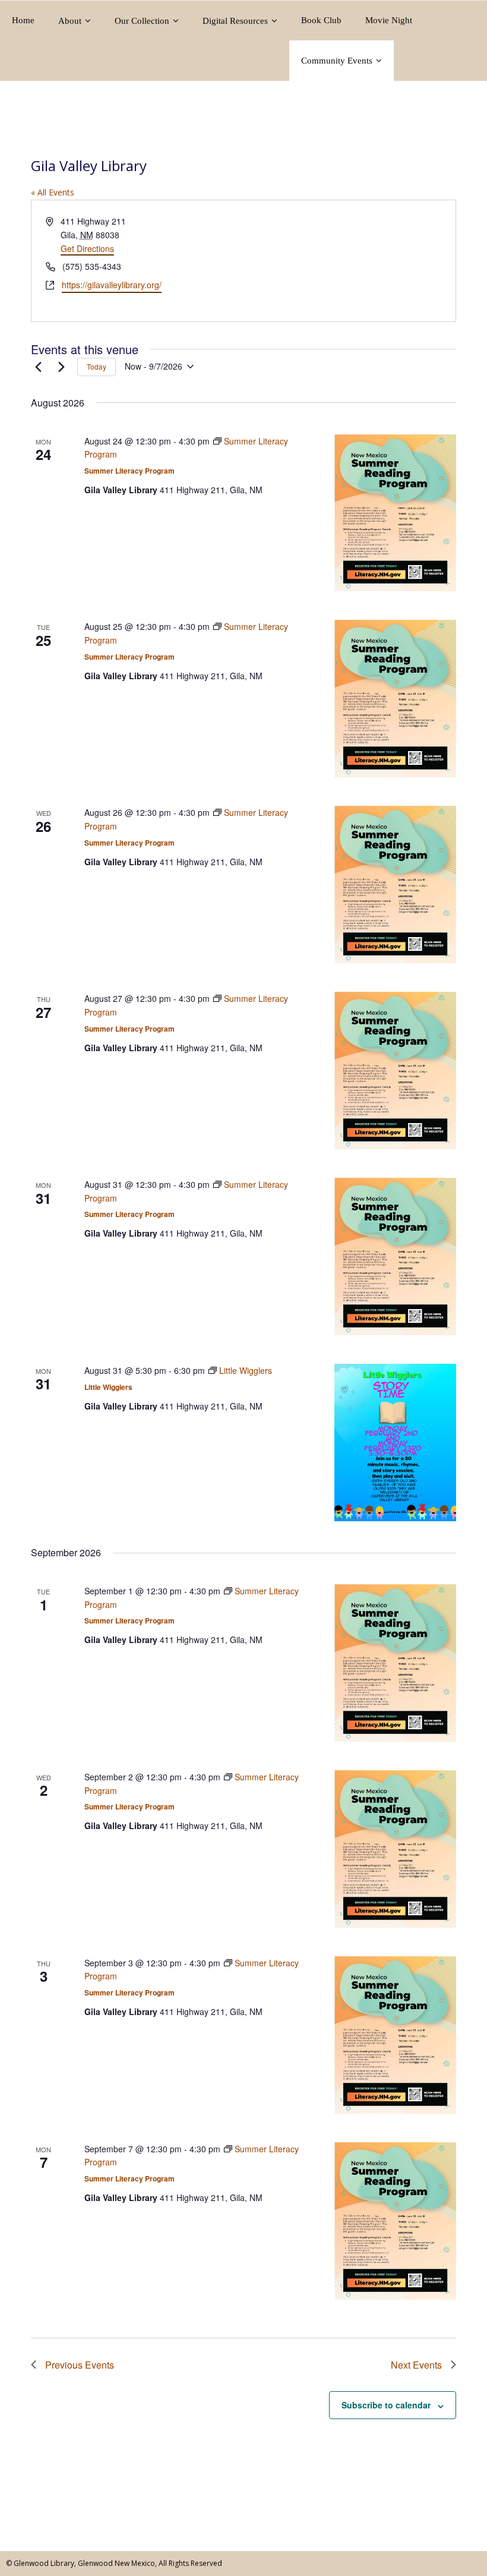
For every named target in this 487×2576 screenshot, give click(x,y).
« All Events (53, 192)
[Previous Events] (38, 367)
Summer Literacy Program (129, 471)
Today (97, 366)
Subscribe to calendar (386, 2405)
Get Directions (87, 248)
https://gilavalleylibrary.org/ (112, 285)
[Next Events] (61, 367)
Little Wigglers (108, 1387)
